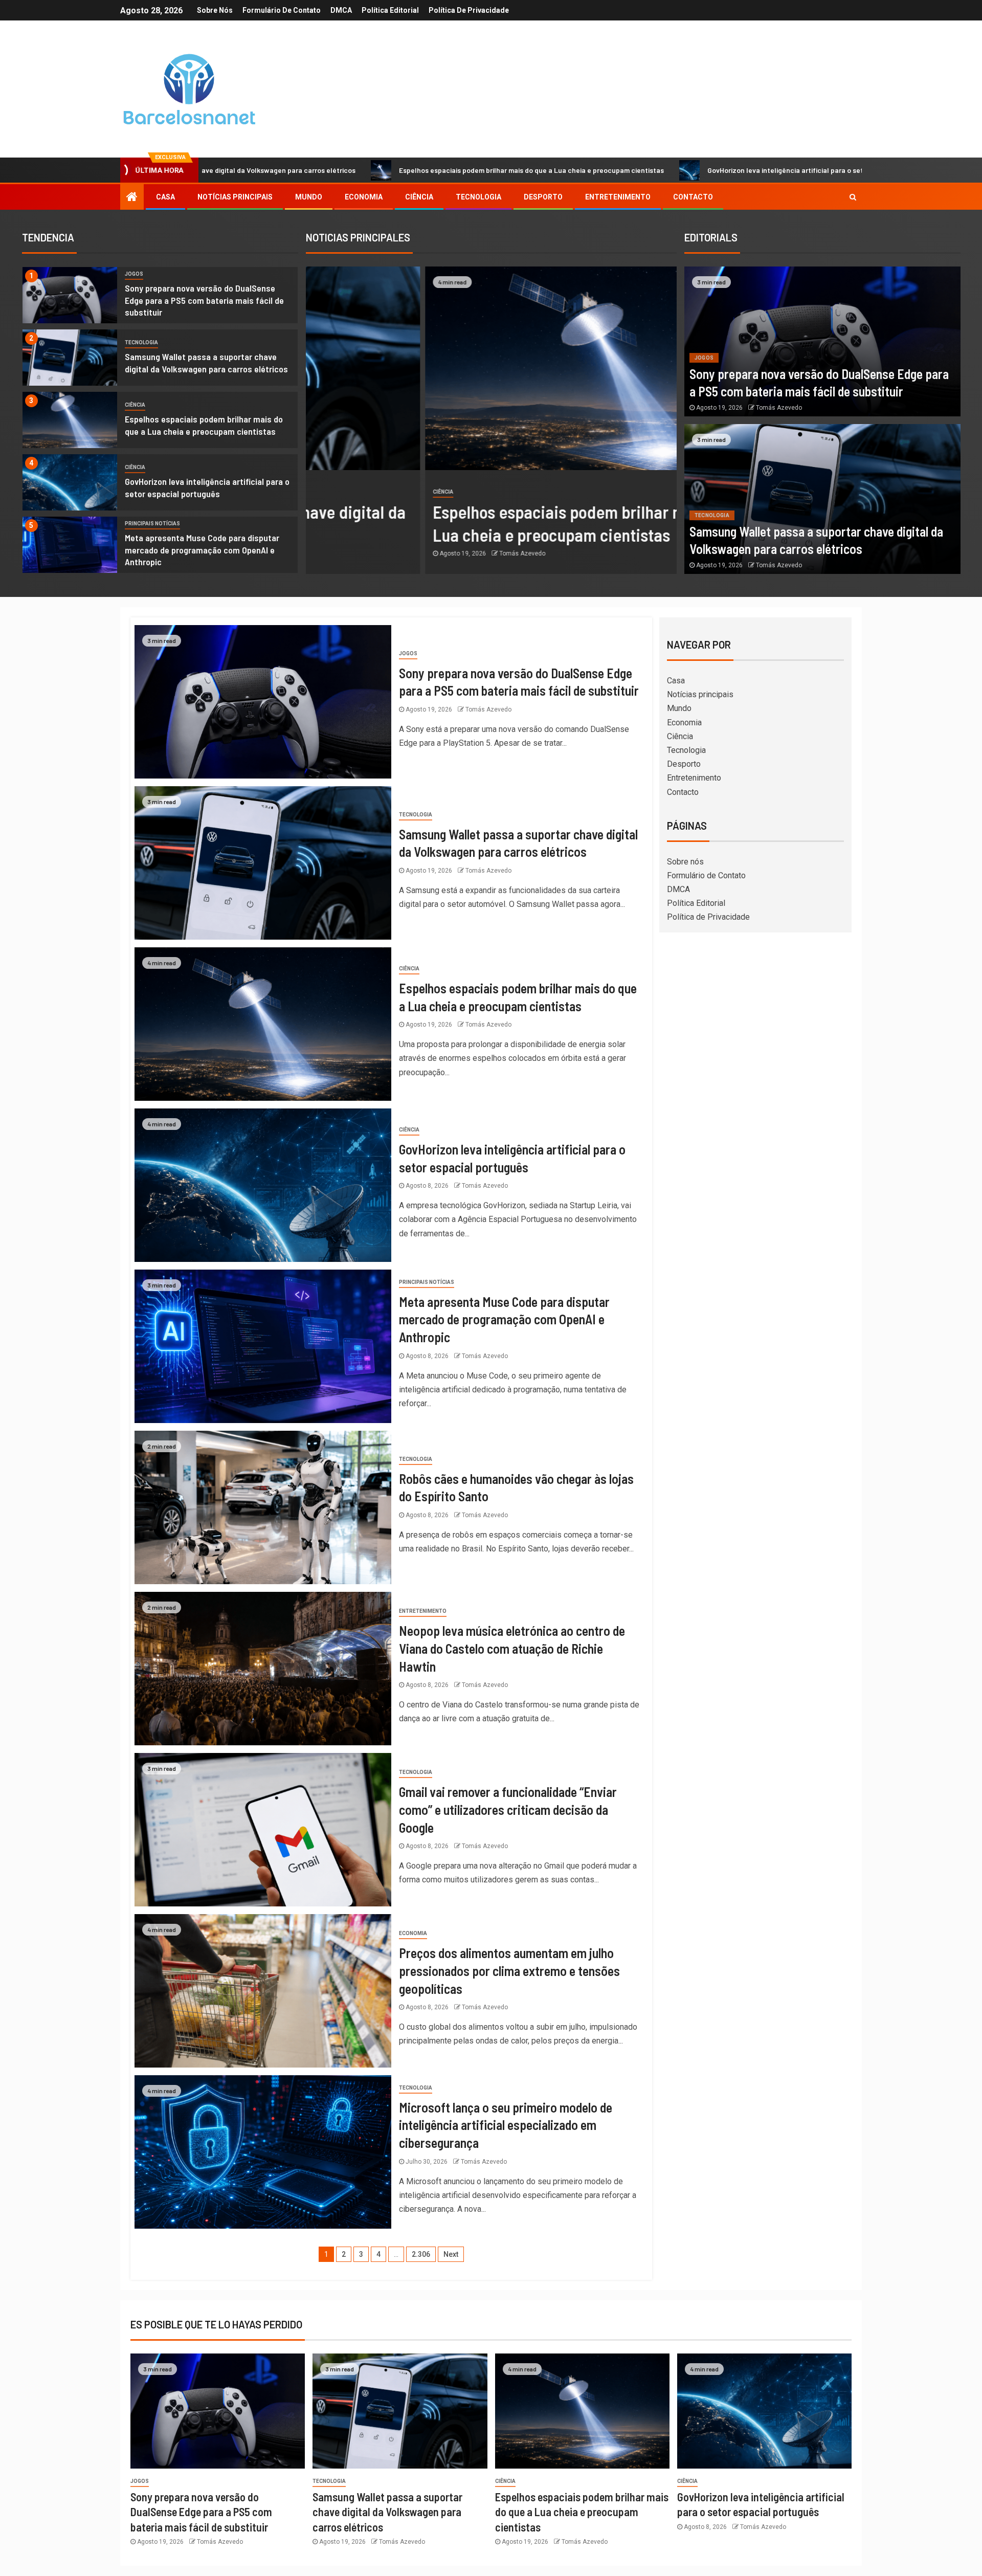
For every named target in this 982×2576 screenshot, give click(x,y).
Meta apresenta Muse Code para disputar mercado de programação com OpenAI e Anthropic (202, 550)
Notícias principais (235, 197)
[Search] (853, 197)
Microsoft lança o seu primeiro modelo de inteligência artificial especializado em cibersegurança (506, 2125)
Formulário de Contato (282, 10)
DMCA (341, 10)
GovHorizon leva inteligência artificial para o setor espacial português (635, 170)
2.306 (421, 2254)
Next (451, 2254)
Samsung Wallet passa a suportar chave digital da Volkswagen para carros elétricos (387, 2512)
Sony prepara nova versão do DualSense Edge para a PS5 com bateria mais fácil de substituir (204, 300)
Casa (165, 197)
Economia (364, 197)
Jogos (134, 274)
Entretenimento (618, 197)
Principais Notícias (152, 524)
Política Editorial (390, 10)
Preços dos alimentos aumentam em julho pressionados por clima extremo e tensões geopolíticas (509, 1970)
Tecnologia (478, 197)
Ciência (419, 197)
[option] (160, 298)
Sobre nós (215, 10)
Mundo (309, 197)
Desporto (543, 197)
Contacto (693, 197)
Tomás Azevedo (403, 553)
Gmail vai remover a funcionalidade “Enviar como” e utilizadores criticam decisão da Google (508, 1809)
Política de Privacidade (469, 10)
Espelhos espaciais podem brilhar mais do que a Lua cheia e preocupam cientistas (345, 170)
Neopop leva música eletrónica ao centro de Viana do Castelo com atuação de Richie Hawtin (512, 1648)
